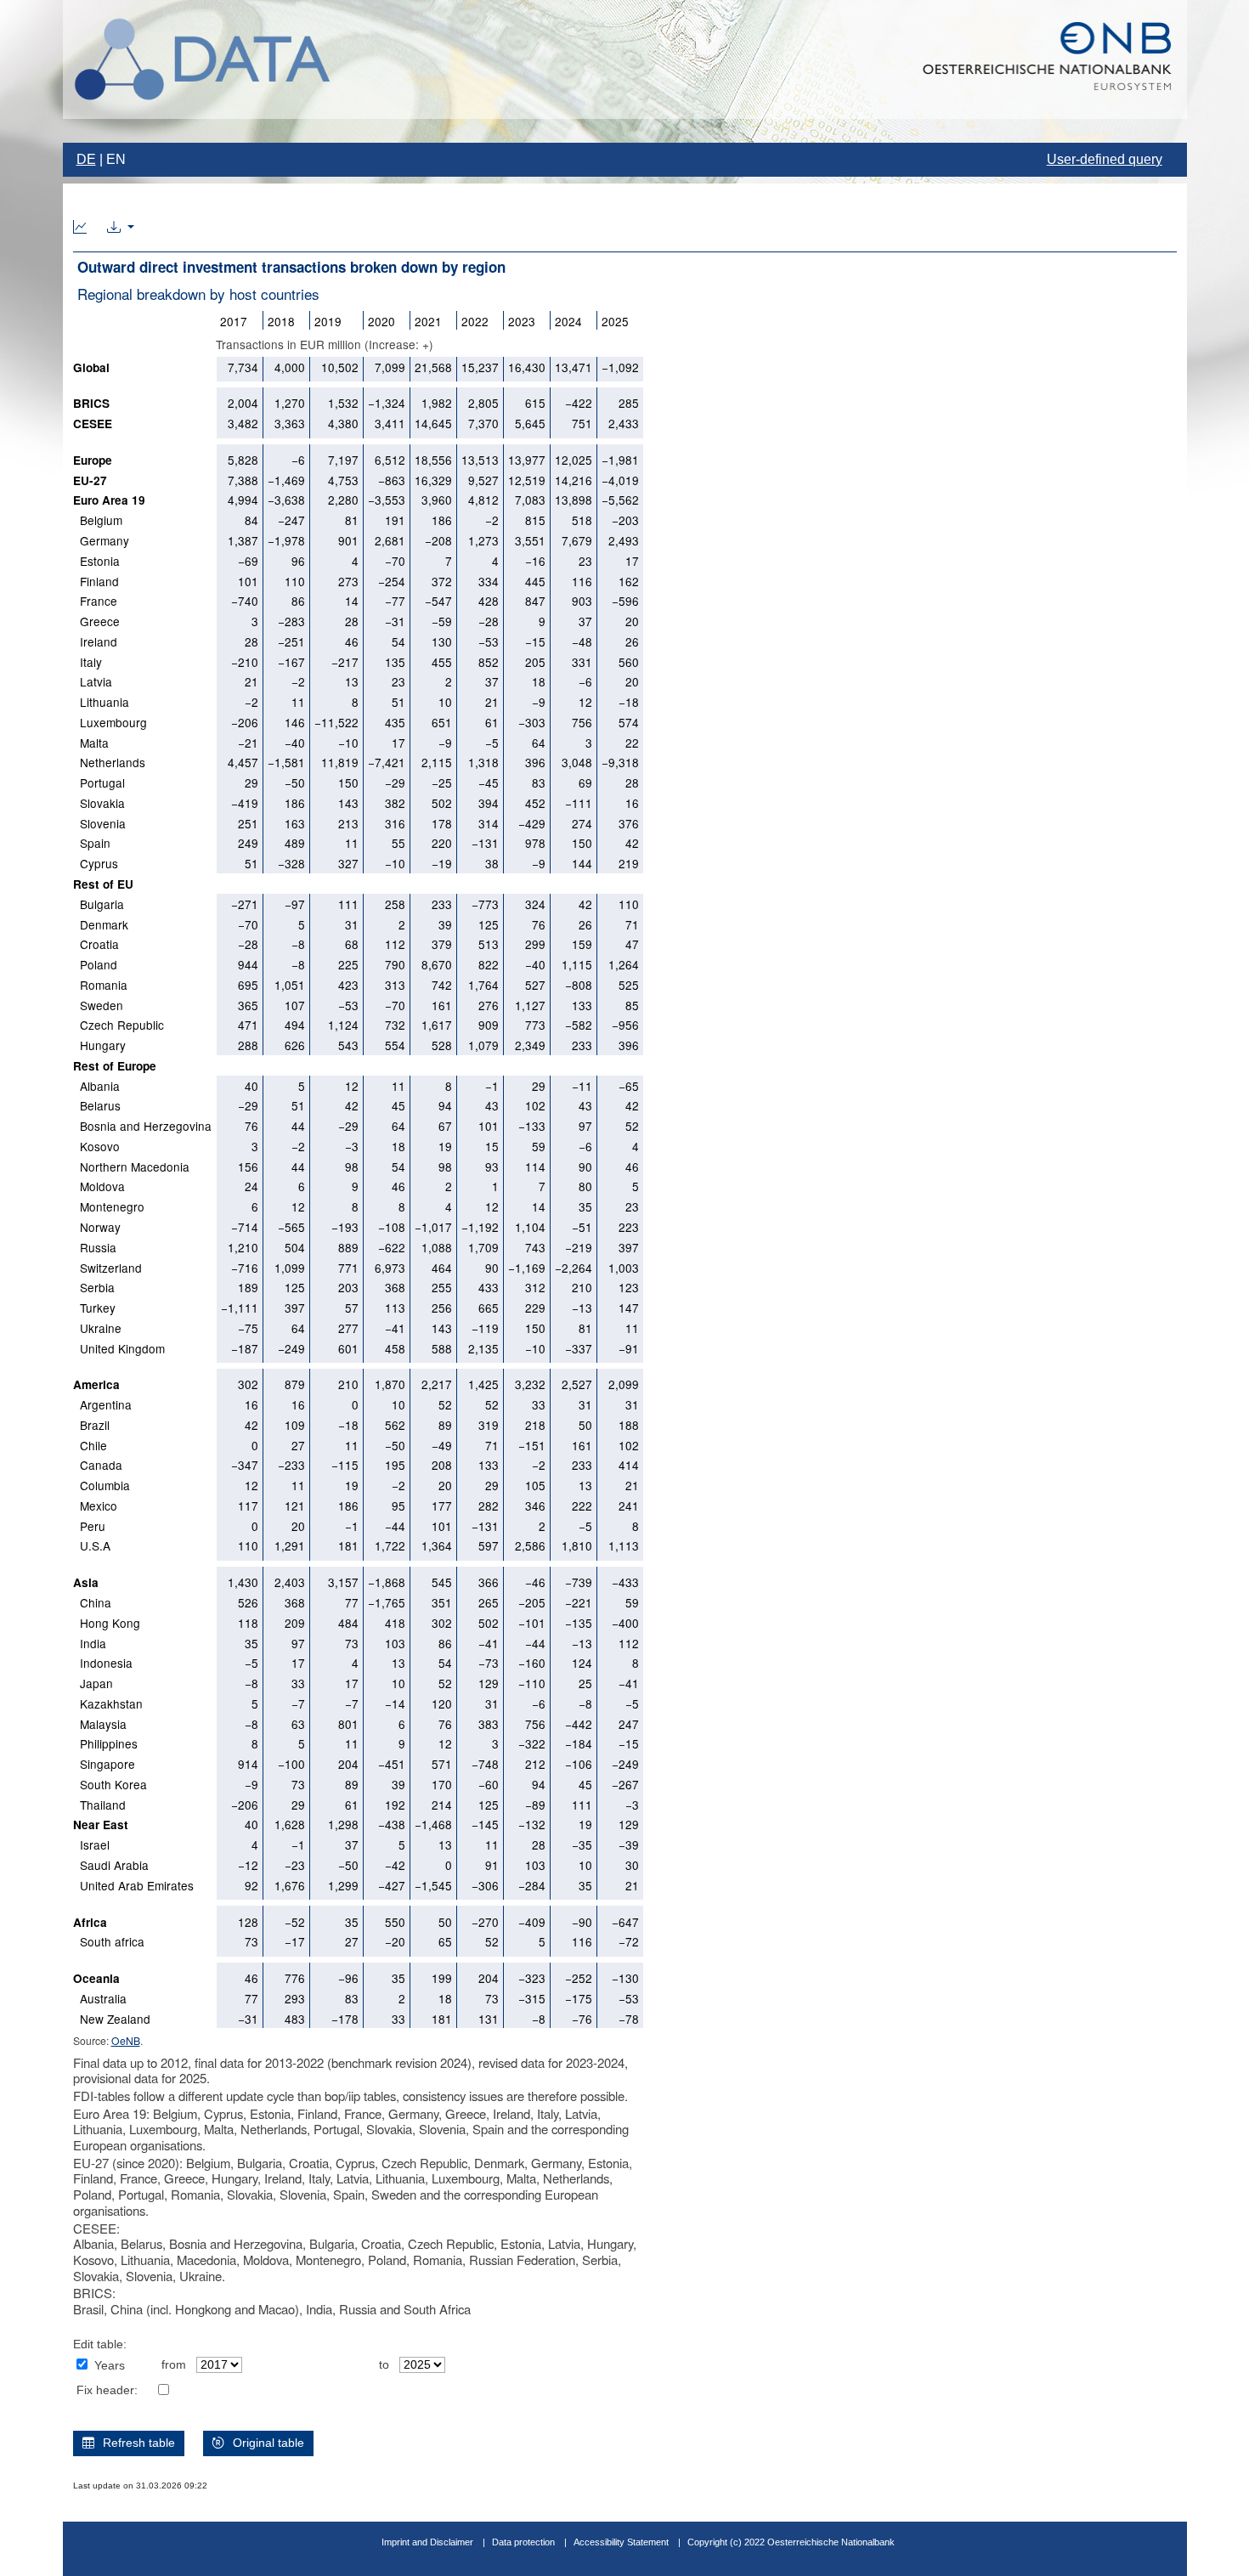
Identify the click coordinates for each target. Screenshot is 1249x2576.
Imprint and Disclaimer (427, 2542)
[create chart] (80, 228)
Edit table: (100, 2344)
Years (110, 2366)
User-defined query (1105, 159)
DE (86, 159)
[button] (121, 228)
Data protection (523, 2542)
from (174, 2365)
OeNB (126, 2040)
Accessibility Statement (622, 2542)
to (384, 2365)
